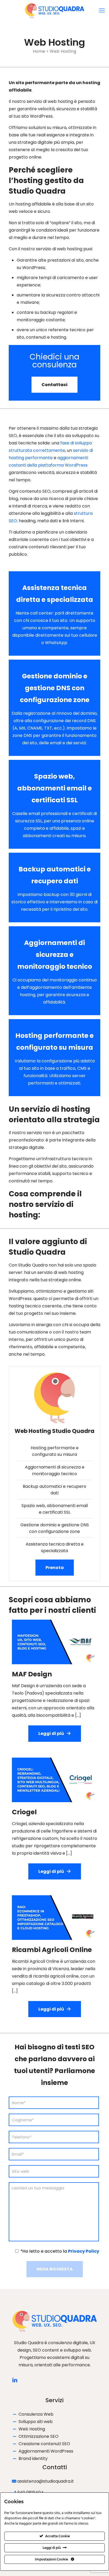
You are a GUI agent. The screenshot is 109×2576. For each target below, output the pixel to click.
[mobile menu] (102, 11)
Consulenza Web (36, 2414)
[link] (54, 1642)
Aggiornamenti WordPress (46, 2451)
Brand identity (33, 2459)
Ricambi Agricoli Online (52, 1950)
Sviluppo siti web (36, 2422)
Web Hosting (32, 2429)
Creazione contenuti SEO (44, 2444)
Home (39, 51)
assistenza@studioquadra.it (46, 2481)
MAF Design (32, 1674)
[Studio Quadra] (54, 11)
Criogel (24, 1812)
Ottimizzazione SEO (38, 2436)
